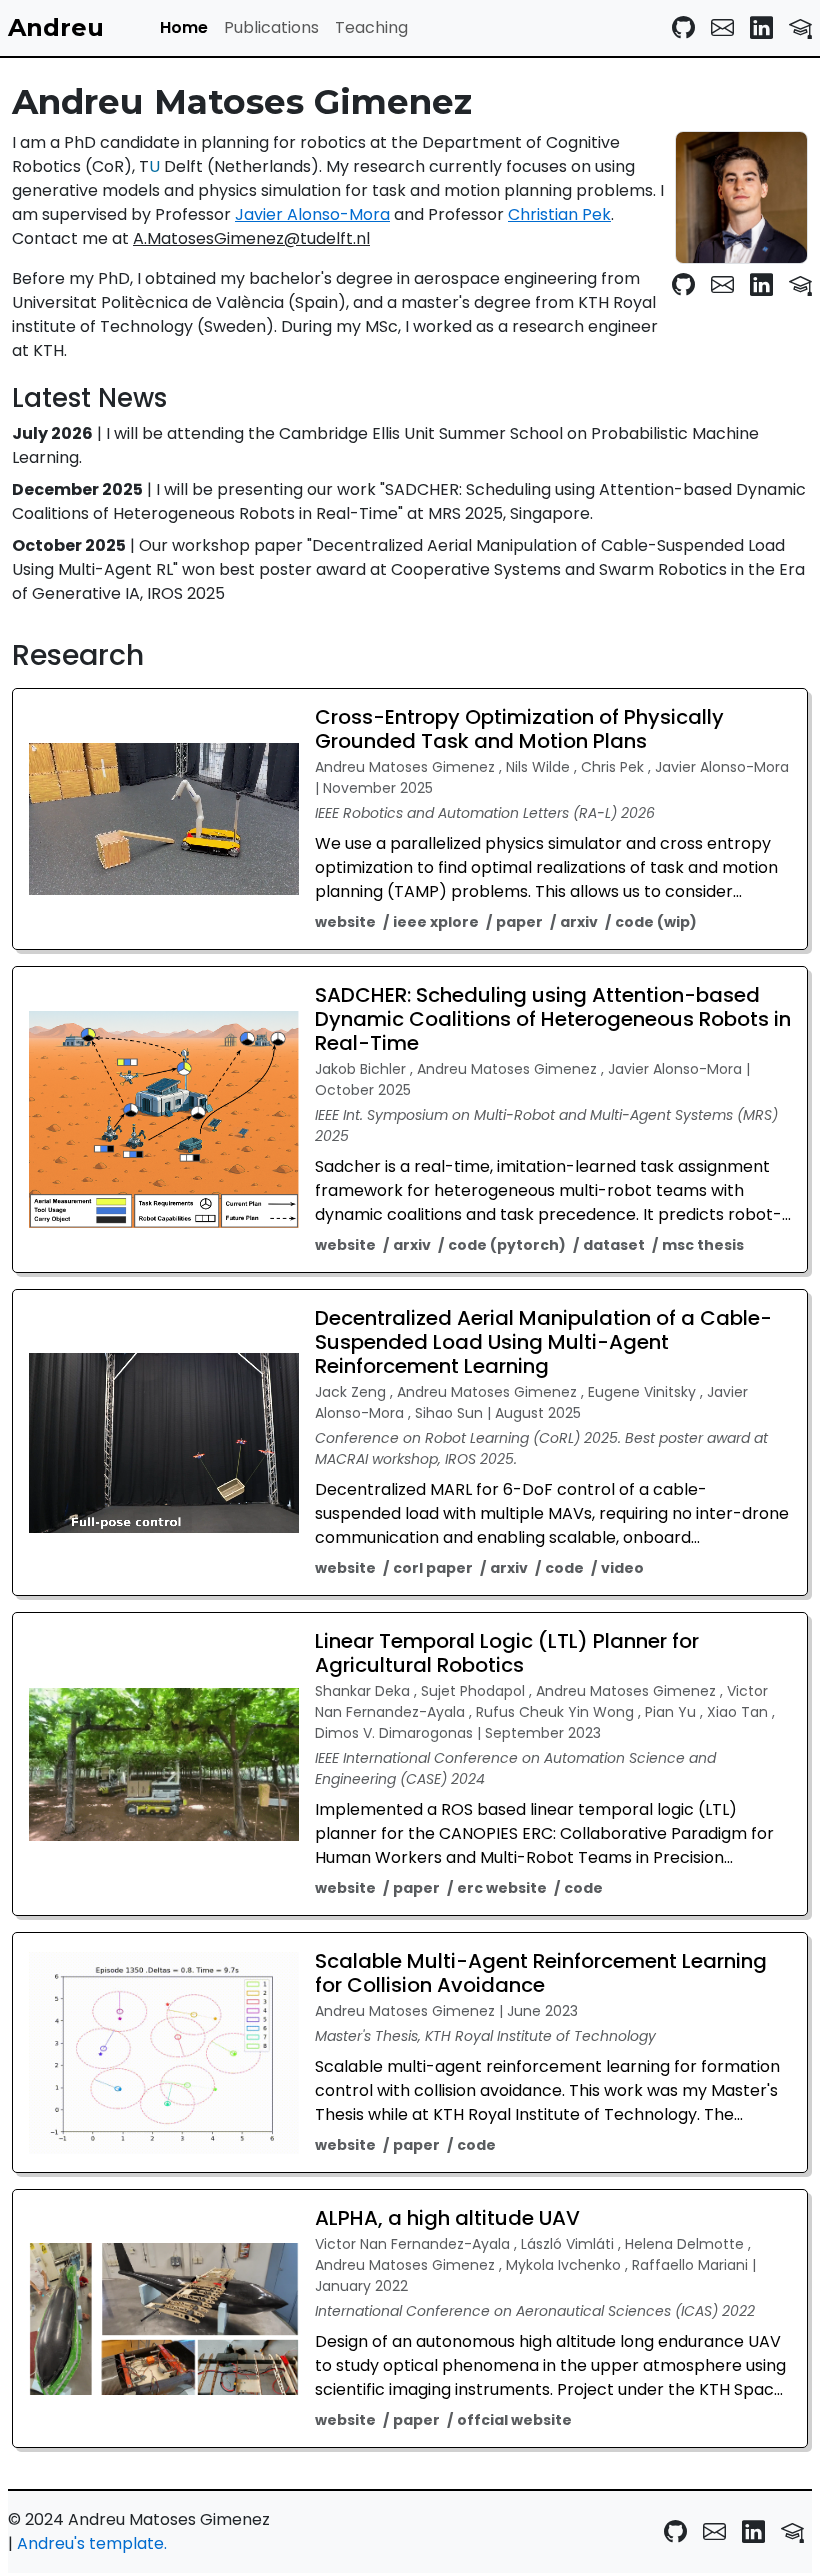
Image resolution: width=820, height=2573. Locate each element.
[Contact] (722, 28)
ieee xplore (436, 922)
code (564, 1568)
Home (184, 27)
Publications (271, 27)
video (622, 1568)
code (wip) (656, 922)
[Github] (683, 28)
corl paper (433, 1568)
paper (519, 922)
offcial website (514, 2420)
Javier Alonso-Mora (312, 214)
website (345, 922)
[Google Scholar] (800, 28)
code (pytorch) (507, 1245)
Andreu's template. (92, 2543)
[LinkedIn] (761, 28)
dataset (614, 1245)
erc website (502, 1888)
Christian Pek (559, 214)
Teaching (371, 27)
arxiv (579, 922)
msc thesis (703, 1245)
